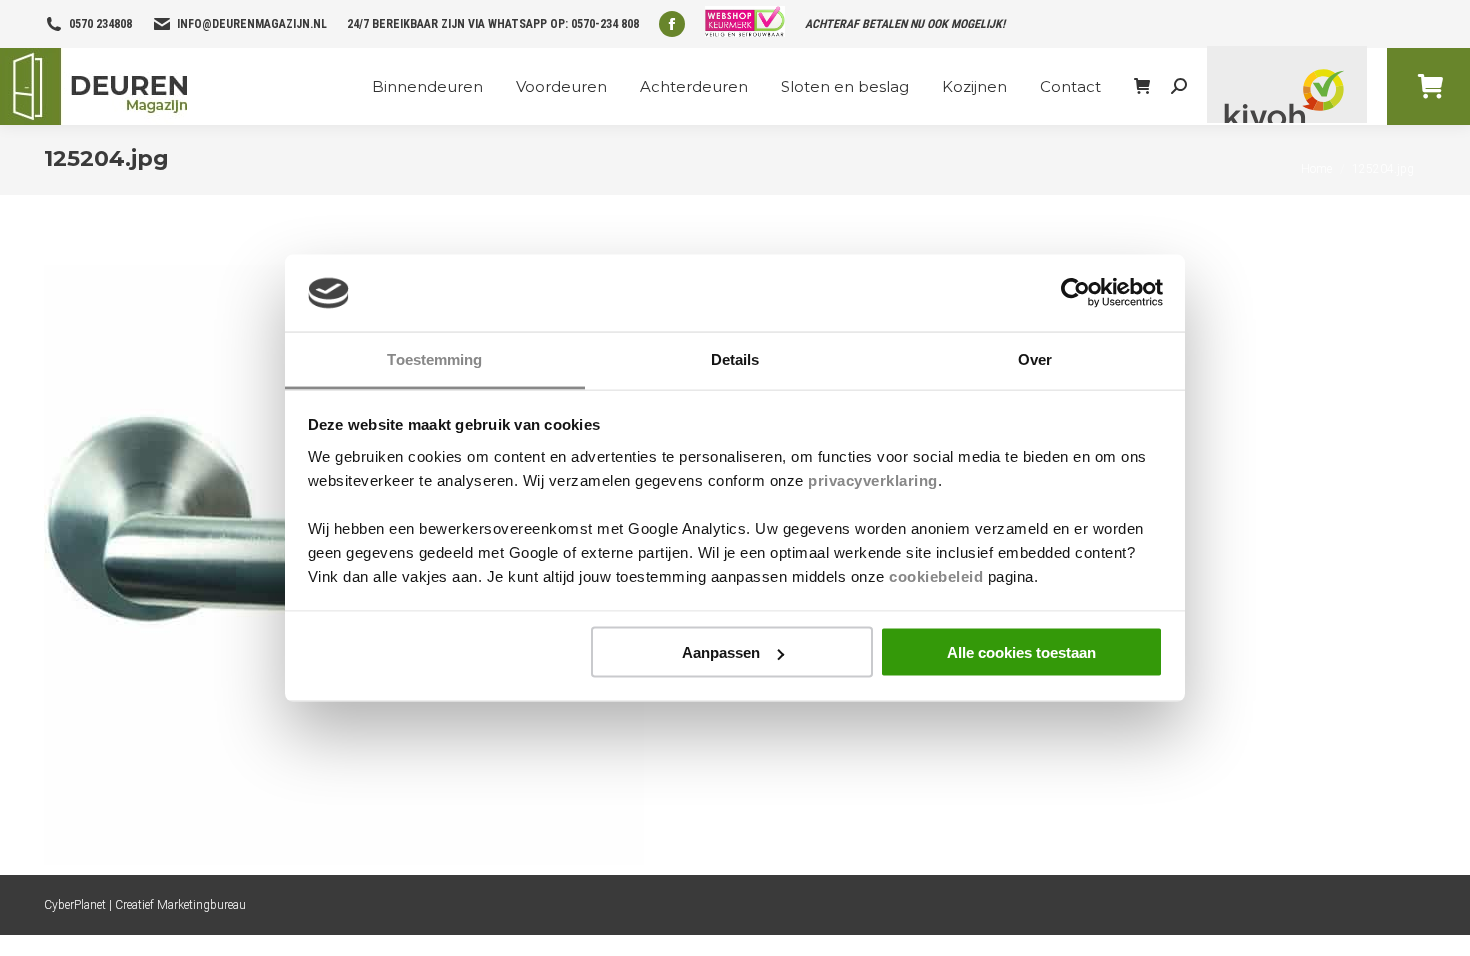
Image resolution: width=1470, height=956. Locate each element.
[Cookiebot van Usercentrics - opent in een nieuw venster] (1075, 293)
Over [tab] (1035, 358)
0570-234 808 (605, 24)
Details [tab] (735, 358)
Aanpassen (721, 652)
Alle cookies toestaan (1021, 652)
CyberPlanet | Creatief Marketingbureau (145, 905)
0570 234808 (100, 24)
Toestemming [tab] (434, 358)
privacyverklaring (873, 479)
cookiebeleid (936, 575)
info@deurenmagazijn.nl (252, 24)
